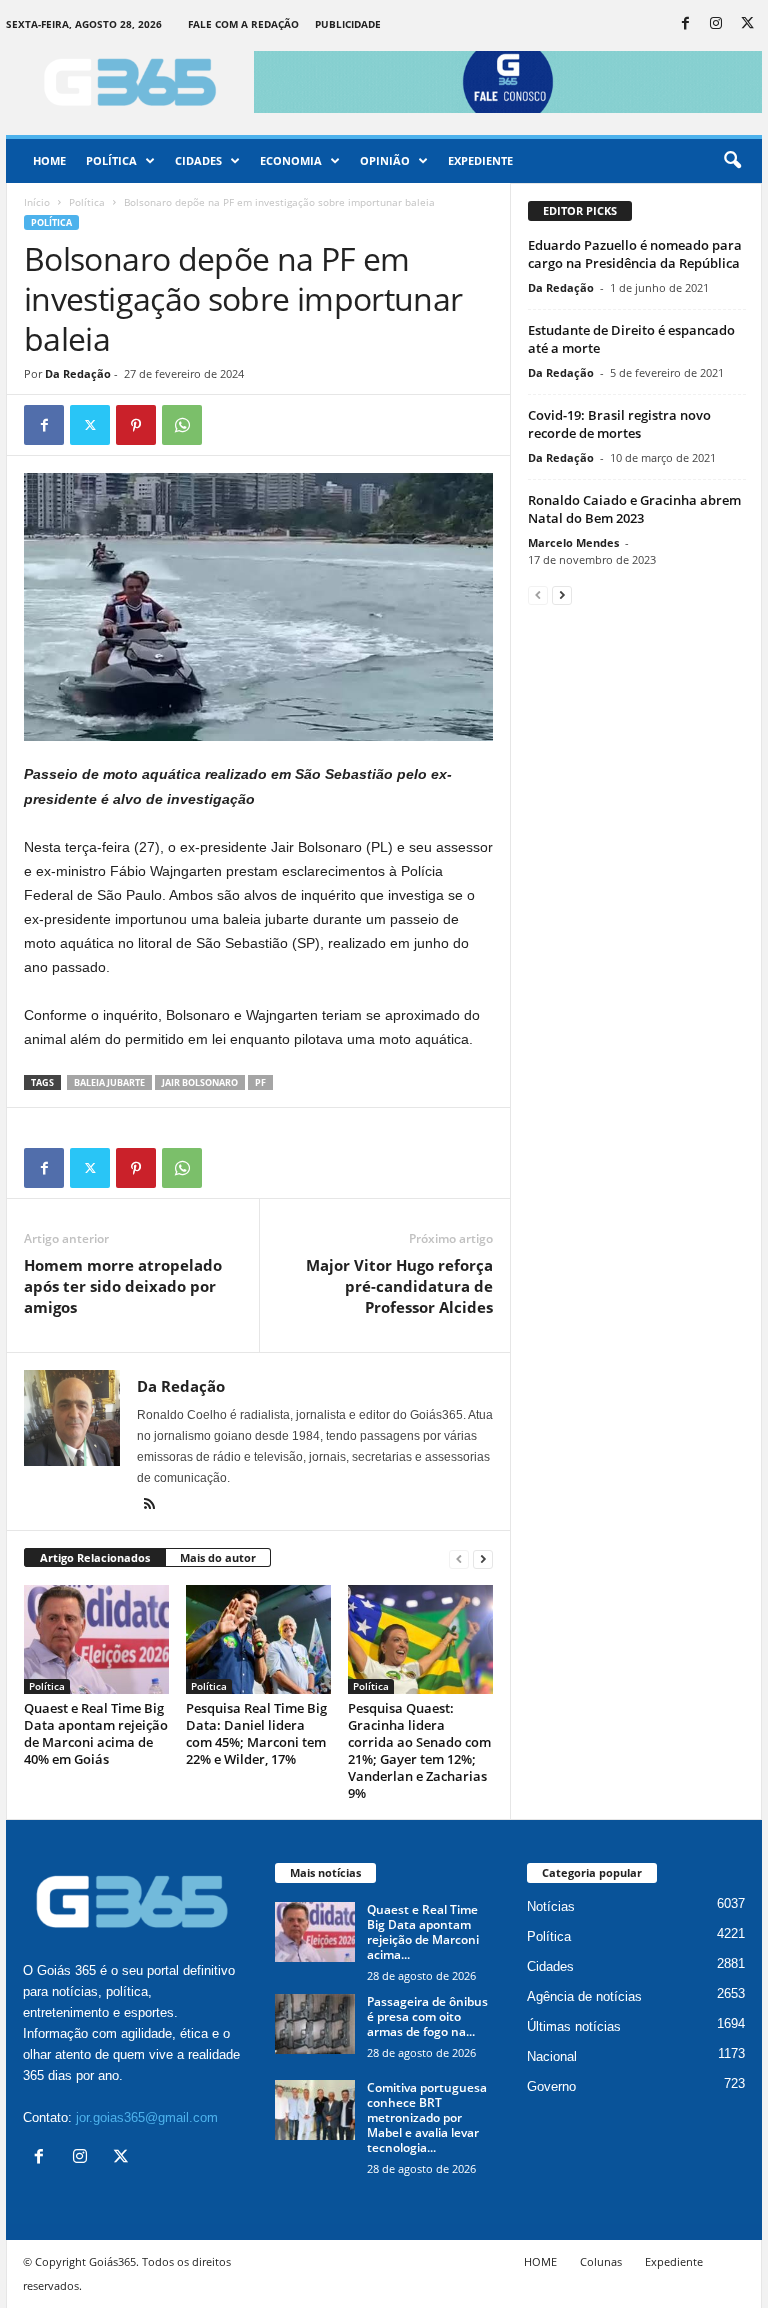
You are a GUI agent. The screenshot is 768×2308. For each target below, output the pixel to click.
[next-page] (483, 1558)
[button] (732, 161)
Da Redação (78, 373)
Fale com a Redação (243, 24)
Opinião (385, 160)
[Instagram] (716, 24)
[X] (747, 24)
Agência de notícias (584, 1996)
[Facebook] (685, 24)
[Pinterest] (136, 425)
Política (111, 160)
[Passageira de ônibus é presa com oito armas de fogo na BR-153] (315, 2024)
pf (260, 1082)
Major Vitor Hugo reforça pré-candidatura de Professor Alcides (399, 1286)
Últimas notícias (574, 2026)
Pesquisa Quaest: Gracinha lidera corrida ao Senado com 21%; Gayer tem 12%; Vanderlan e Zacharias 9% (419, 1750)
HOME (540, 2261)
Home (49, 160)
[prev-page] (459, 1558)
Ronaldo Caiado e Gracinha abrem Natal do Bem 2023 (634, 509)
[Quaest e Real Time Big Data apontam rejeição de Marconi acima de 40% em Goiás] (96, 1639)
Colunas (601, 2261)
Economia (291, 160)
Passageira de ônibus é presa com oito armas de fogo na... (427, 2016)
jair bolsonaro (200, 1082)
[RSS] (149, 1506)
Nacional (552, 2056)
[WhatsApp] (182, 425)
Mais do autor (218, 1557)
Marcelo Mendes (573, 542)
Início (37, 202)
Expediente (480, 160)
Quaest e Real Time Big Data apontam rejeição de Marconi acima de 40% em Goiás (96, 1733)
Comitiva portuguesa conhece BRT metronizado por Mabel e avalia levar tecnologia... (427, 2117)
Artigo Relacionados (95, 1557)
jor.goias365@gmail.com (147, 2117)
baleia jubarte (109, 1082)
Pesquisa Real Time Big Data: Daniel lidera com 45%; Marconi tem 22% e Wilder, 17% (256, 1733)
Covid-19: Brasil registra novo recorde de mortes (619, 424)
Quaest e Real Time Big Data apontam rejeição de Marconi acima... (423, 1932)
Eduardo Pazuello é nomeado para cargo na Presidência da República (635, 254)
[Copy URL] (228, 425)
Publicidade (348, 24)
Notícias (551, 1906)
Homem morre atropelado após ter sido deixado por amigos (123, 1286)
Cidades (198, 160)
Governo (551, 2086)
